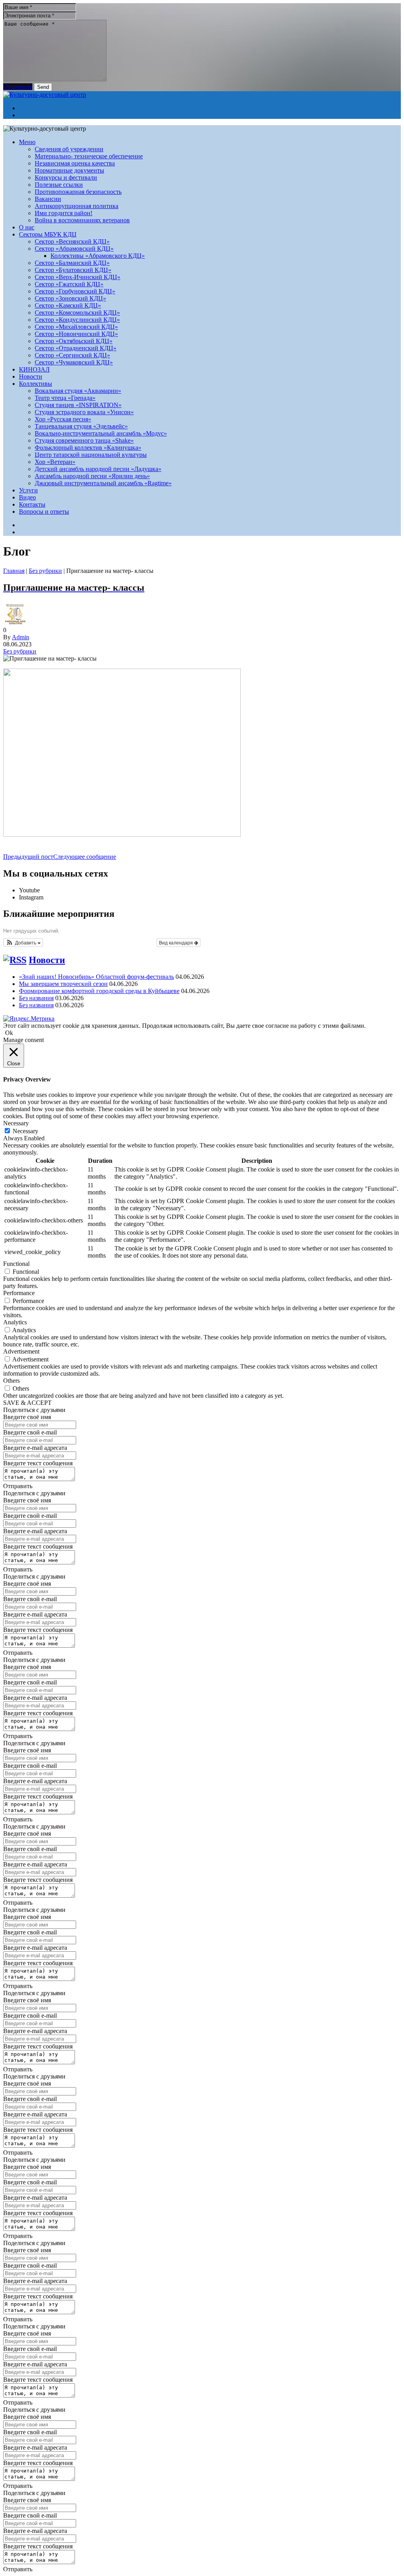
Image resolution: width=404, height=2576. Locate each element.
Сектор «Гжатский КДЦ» (69, 284)
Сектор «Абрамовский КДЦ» (74, 249)
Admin (21, 637)
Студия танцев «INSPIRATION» (78, 405)
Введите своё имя (27, 1417)
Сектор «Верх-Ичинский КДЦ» (78, 277)
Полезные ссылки (59, 185)
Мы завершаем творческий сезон (63, 984)
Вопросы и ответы (44, 512)
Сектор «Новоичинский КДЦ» (76, 334)
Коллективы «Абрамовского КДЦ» (98, 256)
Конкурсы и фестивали (66, 177)
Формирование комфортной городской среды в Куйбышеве (99, 991)
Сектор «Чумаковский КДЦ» (74, 362)
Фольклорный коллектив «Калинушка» (88, 448)
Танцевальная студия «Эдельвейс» (81, 426)
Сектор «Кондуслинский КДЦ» (77, 320)
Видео (27, 497)
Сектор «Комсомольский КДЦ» (77, 313)
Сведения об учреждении (69, 149)
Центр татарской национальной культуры (91, 455)
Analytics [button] (15, 1322)
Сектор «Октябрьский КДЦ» (74, 341)
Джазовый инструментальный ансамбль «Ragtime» (103, 483)
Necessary (25, 1131)
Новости (31, 376)
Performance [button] (19, 1293)
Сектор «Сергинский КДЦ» (72, 355)
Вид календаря (177, 942)
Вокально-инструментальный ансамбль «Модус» (101, 433)
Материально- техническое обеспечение (89, 156)
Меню (27, 142)
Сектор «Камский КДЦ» (68, 305)
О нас (27, 227)
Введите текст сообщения (38, 1463)
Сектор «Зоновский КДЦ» (70, 298)
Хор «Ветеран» (55, 462)
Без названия (36, 998)
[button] (23, 943)
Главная (14, 571)
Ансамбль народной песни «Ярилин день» (92, 476)
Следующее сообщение (85, 857)
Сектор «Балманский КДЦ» (72, 263)
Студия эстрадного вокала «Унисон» (84, 412)
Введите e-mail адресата (35, 1448)
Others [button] (11, 1381)
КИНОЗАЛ (34, 369)
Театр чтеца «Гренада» (65, 398)
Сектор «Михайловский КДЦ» (76, 327)
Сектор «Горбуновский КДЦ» (75, 291)
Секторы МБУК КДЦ (48, 234)
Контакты (32, 504)
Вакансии (48, 199)
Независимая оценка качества (75, 163)
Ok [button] (9, 1033)
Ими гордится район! (64, 213)
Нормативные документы (69, 170)
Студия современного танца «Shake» (84, 440)
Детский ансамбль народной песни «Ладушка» (98, 469)
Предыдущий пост (28, 857)
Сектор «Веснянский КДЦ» (72, 241)
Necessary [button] (16, 1123)
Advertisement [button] (21, 1351)
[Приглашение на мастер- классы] (122, 835)
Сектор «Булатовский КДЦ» (73, 270)
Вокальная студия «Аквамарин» (78, 391)
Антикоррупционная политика (77, 206)
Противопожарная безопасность (78, 192)
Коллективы (36, 384)
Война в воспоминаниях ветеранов (82, 220)
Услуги (28, 490)
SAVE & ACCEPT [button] (27, 1403)
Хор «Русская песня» (63, 419)
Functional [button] (16, 1264)
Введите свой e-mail (30, 1432)
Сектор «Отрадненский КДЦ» (76, 348)
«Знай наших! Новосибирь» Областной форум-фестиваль (96, 977)
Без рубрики (45, 571)
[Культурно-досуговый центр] (45, 95)
